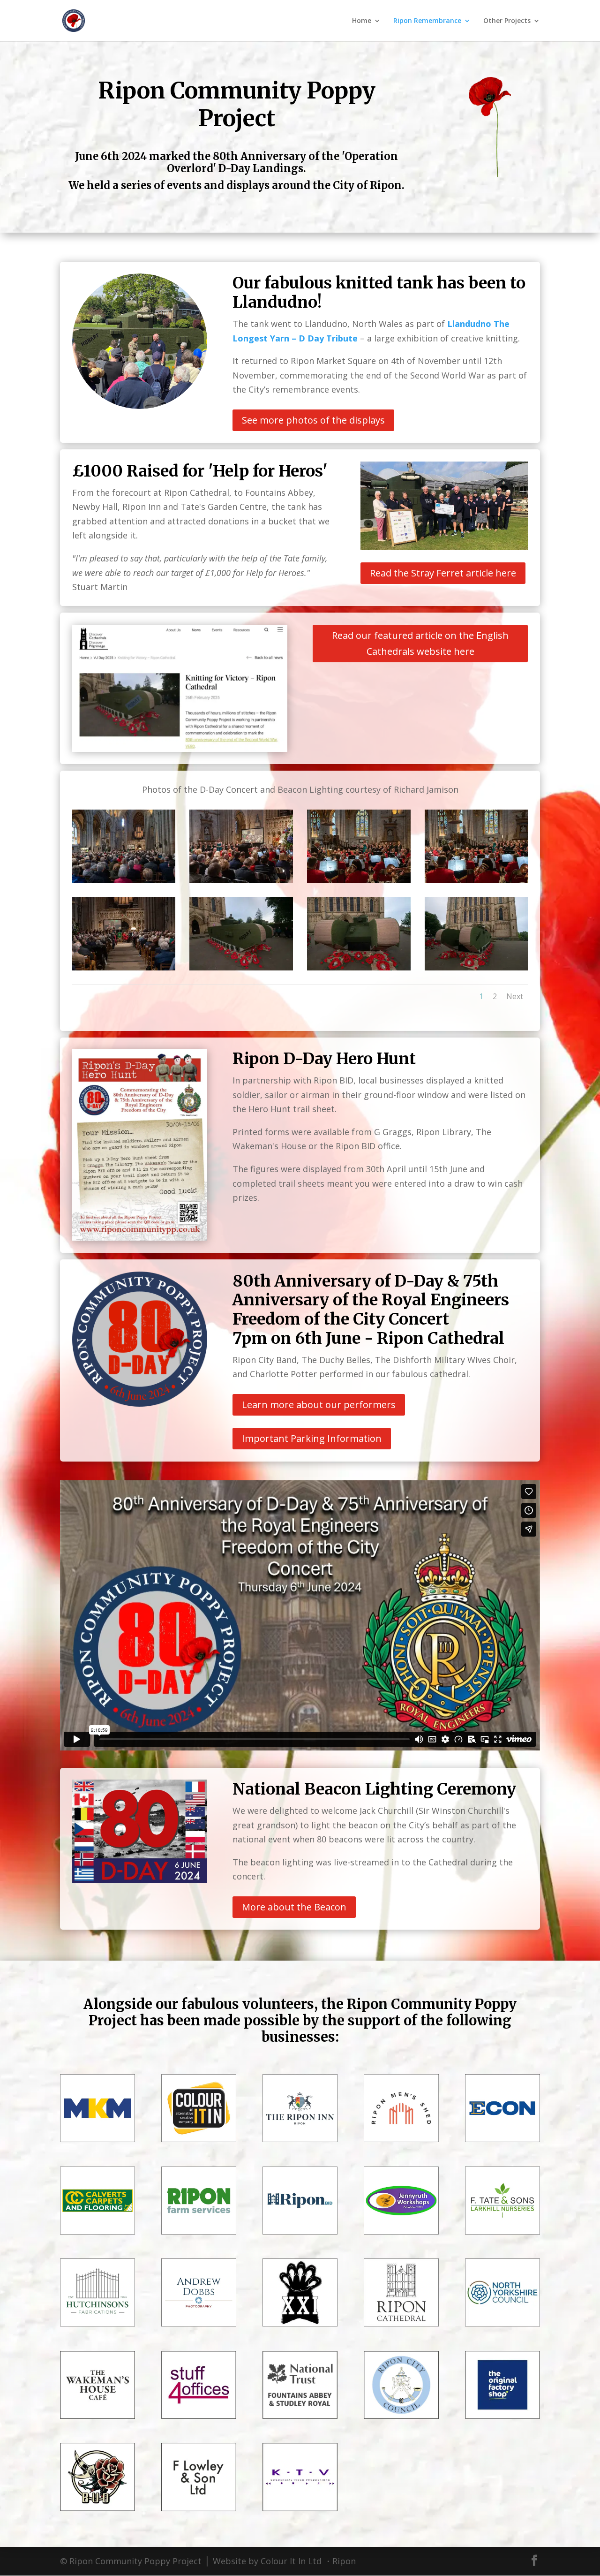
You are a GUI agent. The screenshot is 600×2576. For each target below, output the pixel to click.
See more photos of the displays (313, 420)
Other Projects (507, 21)
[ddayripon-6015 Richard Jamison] (476, 879)
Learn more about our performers (319, 1405)
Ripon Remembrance (427, 21)
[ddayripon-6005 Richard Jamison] (241, 879)
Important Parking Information (312, 1438)
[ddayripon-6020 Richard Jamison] (124, 967)
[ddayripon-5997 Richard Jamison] (124, 879)
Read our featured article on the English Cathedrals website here (420, 643)
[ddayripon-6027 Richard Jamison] (476, 967)
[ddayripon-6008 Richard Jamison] (359, 879)
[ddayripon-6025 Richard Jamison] (241, 967)
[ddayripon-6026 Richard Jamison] (359, 967)
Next (515, 996)
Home (362, 21)
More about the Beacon (294, 1907)
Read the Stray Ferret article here (443, 573)
